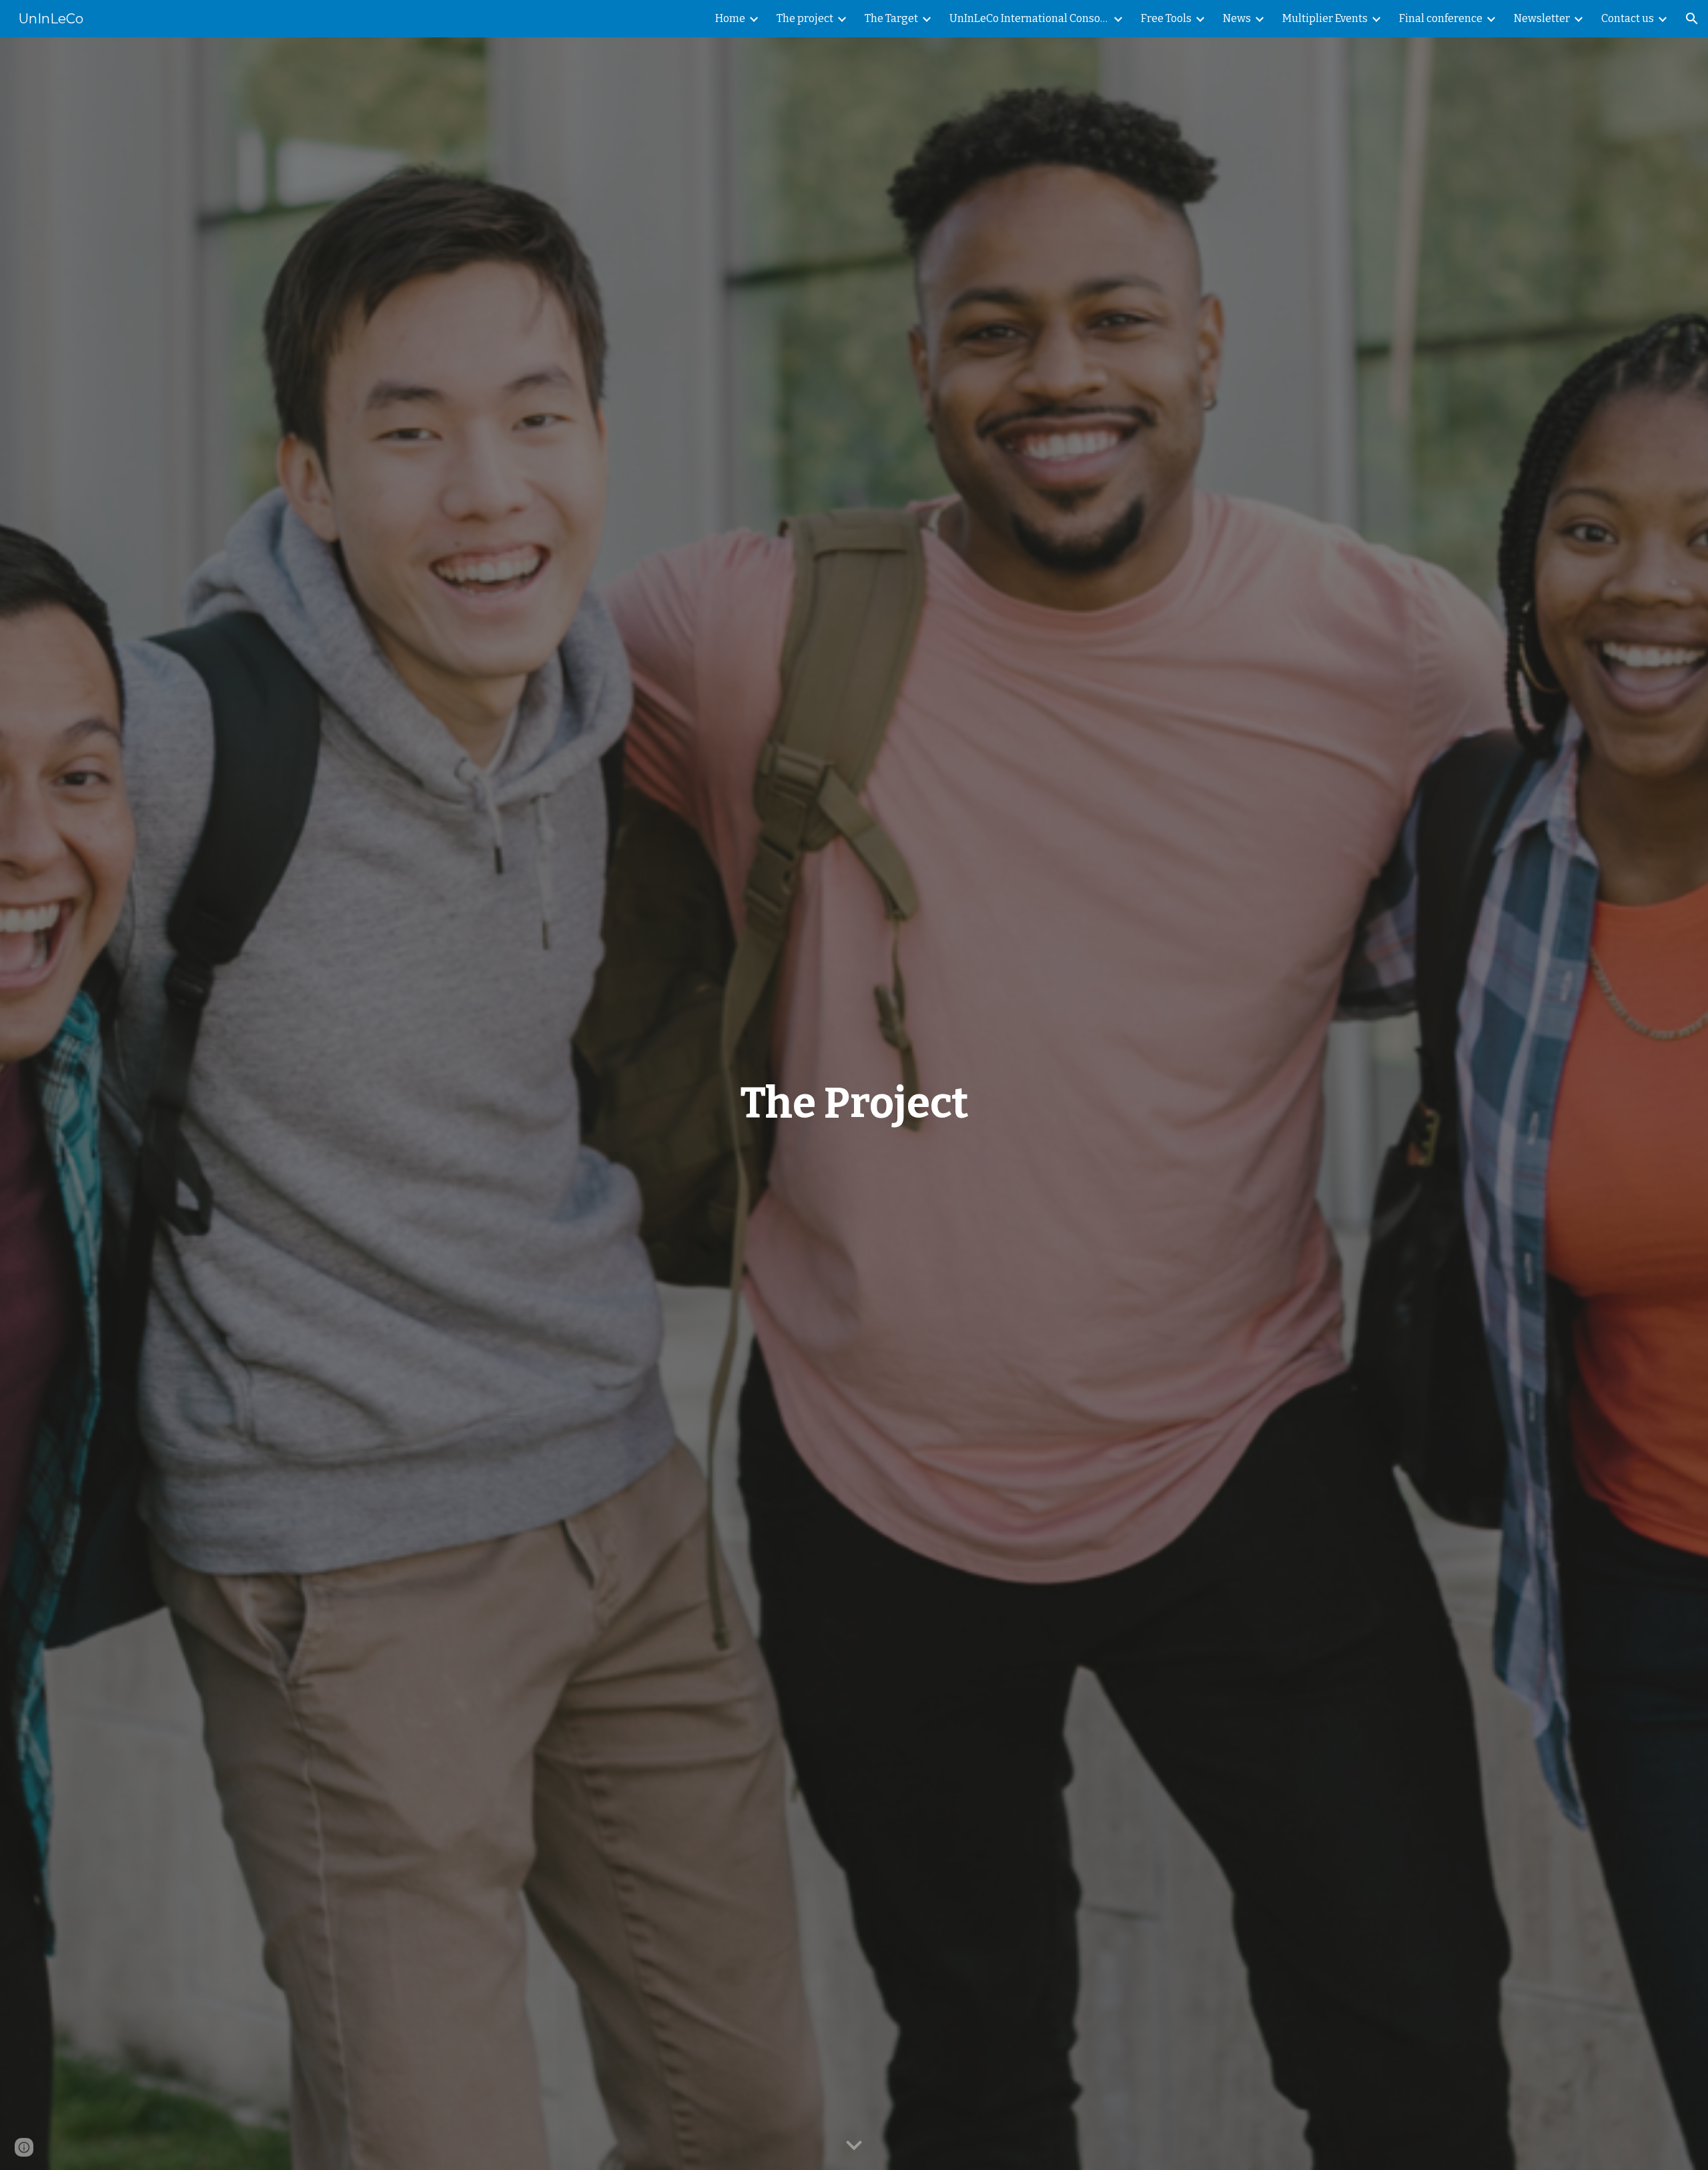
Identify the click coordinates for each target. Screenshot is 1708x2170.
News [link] (1237, 18)
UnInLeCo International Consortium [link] (1029, 18)
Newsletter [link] (1542, 18)
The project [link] (805, 18)
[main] (854, 1104)
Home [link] (730, 18)
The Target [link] (891, 18)
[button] (1692, 19)
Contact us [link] (1628, 18)
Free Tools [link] (1166, 18)
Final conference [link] (1441, 18)
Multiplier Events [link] (1325, 18)
